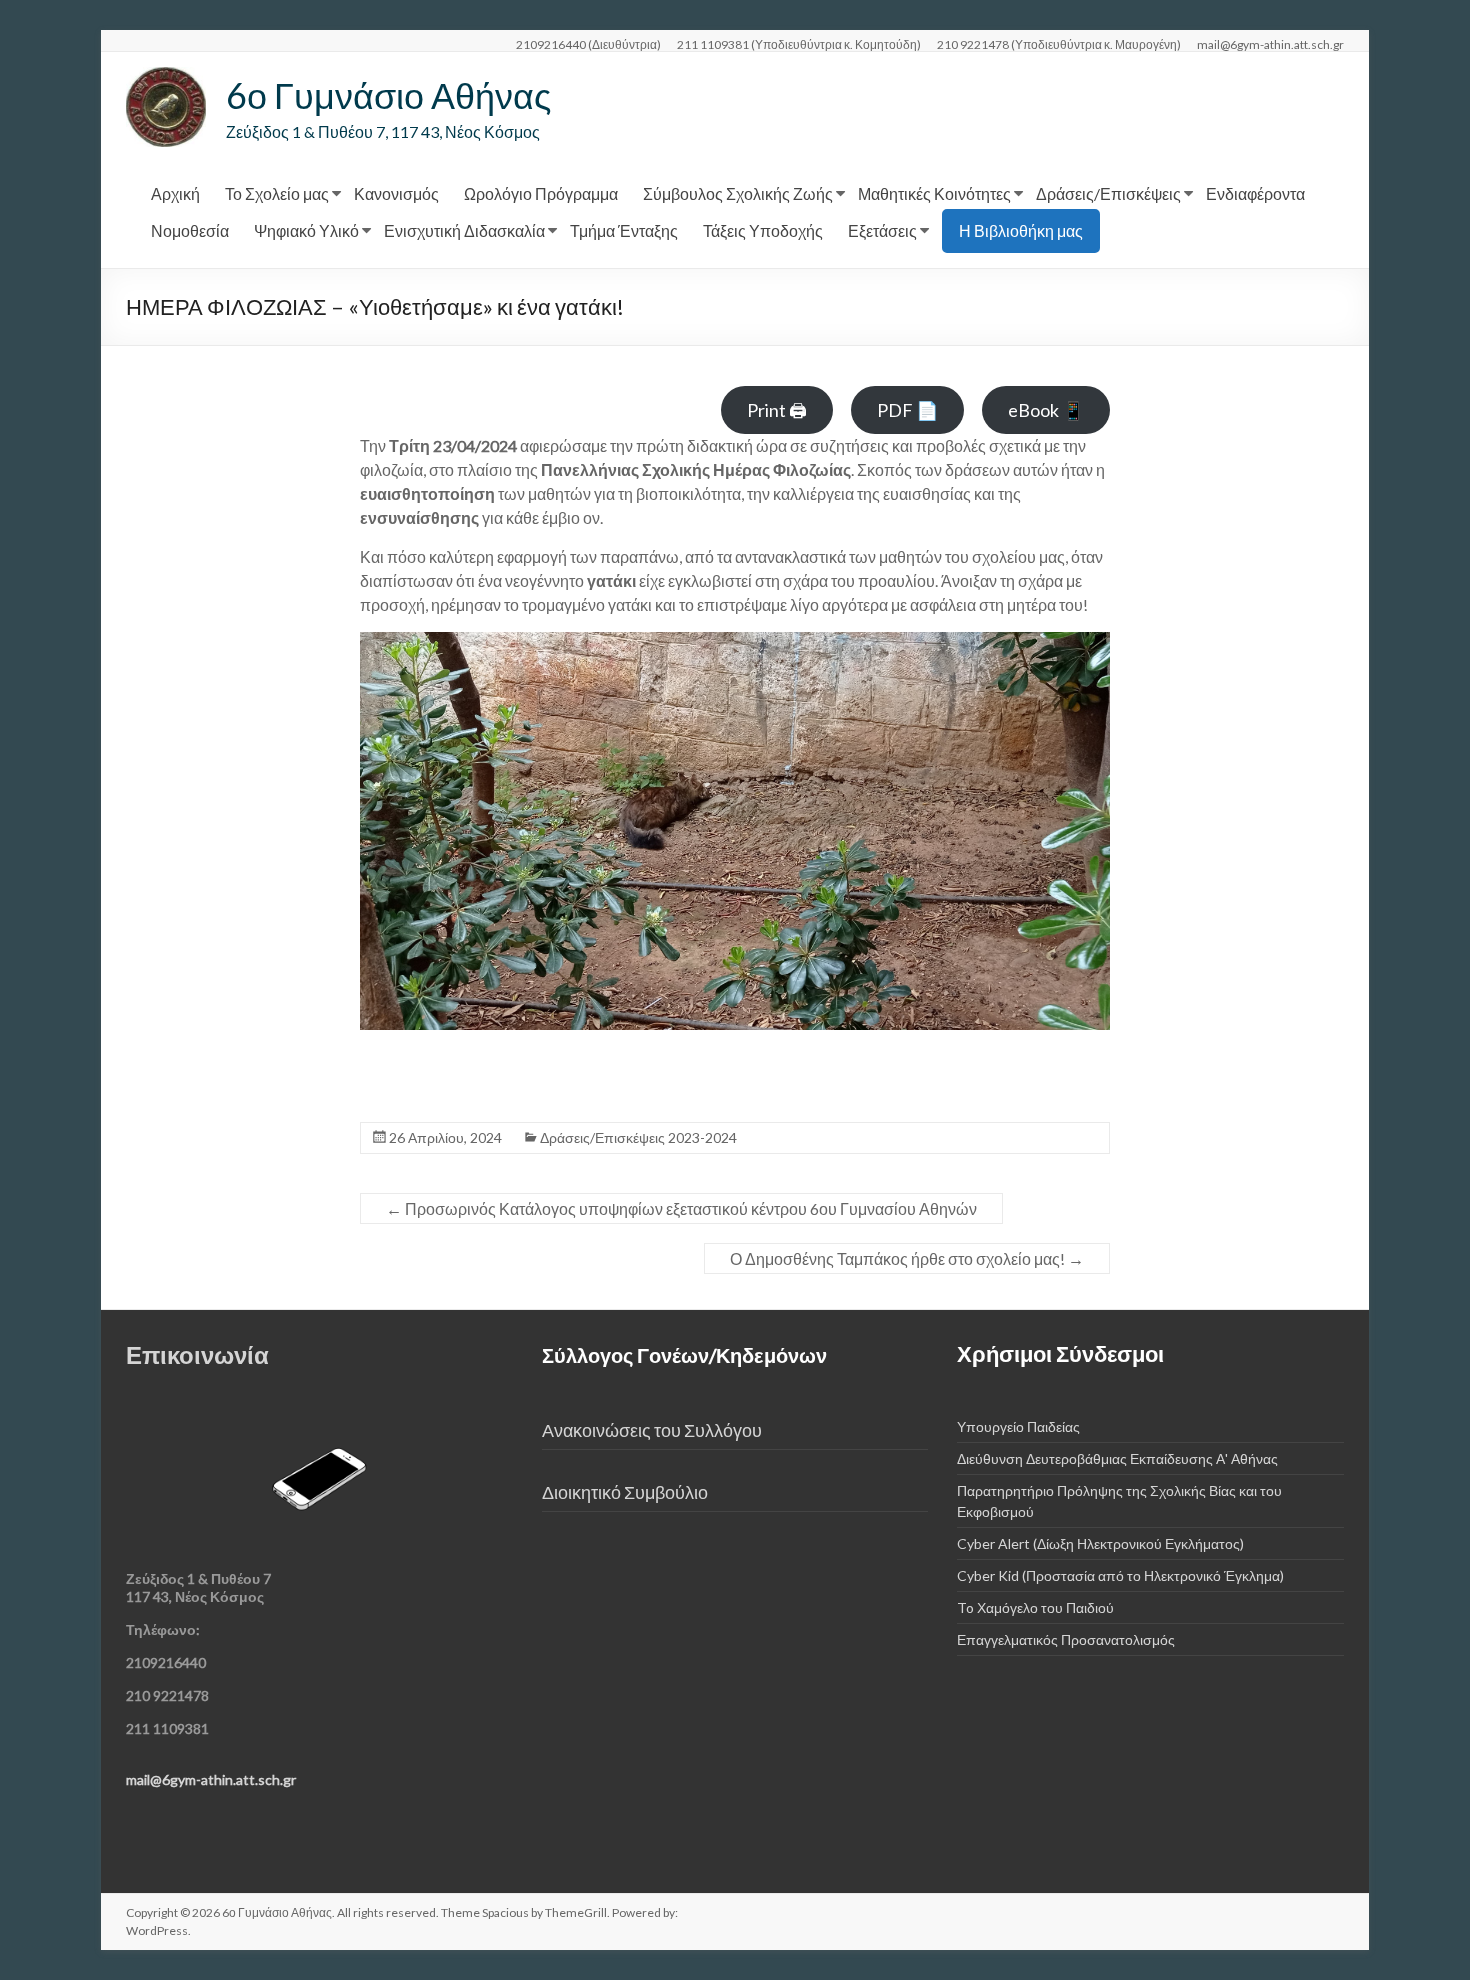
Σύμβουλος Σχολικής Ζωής (738, 193)
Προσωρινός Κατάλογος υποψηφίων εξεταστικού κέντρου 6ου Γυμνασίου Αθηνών (681, 1208)
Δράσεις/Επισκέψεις (1108, 193)
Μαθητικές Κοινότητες (934, 193)
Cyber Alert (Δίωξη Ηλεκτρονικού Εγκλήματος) (1100, 1543)
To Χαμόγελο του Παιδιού (1035, 1607)
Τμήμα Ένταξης (624, 230)
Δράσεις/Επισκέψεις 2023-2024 (638, 1137)
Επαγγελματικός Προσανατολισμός (1066, 1639)
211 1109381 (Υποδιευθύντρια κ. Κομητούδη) (799, 44)
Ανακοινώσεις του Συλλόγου (652, 1430)
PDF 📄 (907, 410)
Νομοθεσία (190, 230)
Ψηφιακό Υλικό (306, 230)
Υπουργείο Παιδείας (1018, 1426)
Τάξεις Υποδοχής (763, 230)
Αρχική (175, 193)
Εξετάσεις (882, 230)
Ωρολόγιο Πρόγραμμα (541, 193)
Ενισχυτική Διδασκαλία (464, 230)
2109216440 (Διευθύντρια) (588, 44)
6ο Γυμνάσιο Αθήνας (388, 95)
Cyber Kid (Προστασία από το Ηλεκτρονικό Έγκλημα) (1120, 1575)
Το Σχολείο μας (277, 193)
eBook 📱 (1046, 410)
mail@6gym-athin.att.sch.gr (1270, 44)
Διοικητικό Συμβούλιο (625, 1492)
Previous (385, 867)
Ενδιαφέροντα (1255, 193)
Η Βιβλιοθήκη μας (1021, 230)
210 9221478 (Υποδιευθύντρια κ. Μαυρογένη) (1059, 44)
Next (1085, 867)
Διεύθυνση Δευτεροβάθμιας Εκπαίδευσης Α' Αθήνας (1117, 1458)
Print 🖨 (777, 410)
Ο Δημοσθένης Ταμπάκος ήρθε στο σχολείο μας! (907, 1258)
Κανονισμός (396, 193)
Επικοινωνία (197, 1354)
